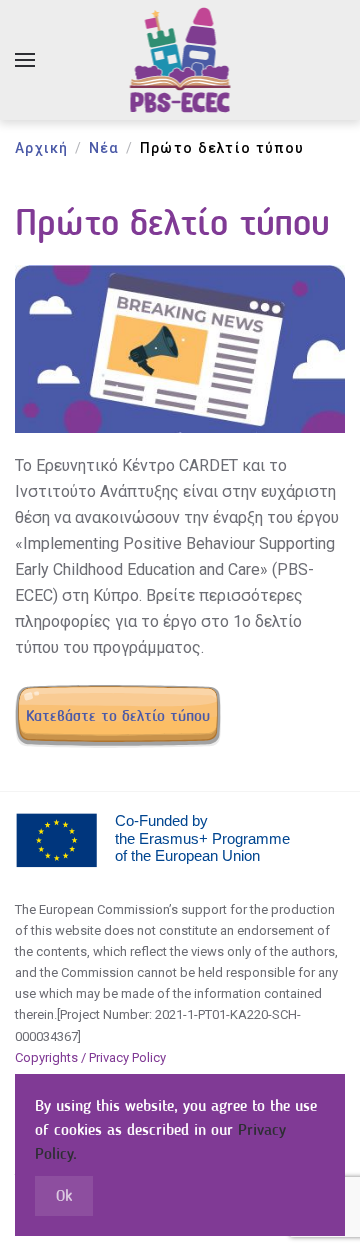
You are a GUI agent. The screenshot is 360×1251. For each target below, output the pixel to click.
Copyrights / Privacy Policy (90, 1057)
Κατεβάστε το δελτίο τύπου (118, 715)
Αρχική (42, 148)
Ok (64, 1195)
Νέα (104, 148)
